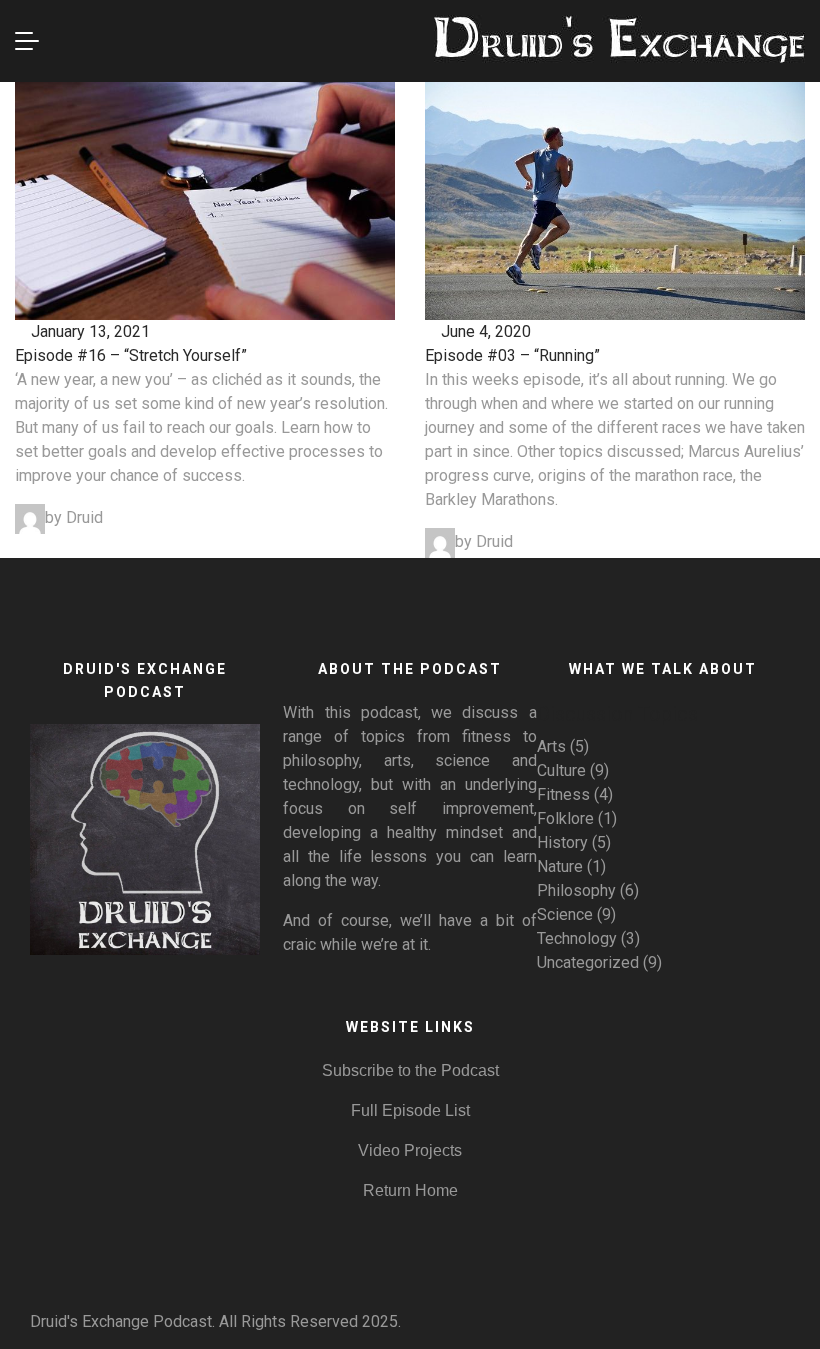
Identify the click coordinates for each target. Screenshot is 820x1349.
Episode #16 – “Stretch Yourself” (131, 355)
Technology (577, 938)
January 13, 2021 (88, 331)
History (562, 842)
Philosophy (576, 890)
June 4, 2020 (484, 331)
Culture (561, 770)
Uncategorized (588, 962)
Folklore (565, 818)
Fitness (563, 794)
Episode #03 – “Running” (512, 355)
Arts (551, 746)
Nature (560, 866)
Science (565, 914)
